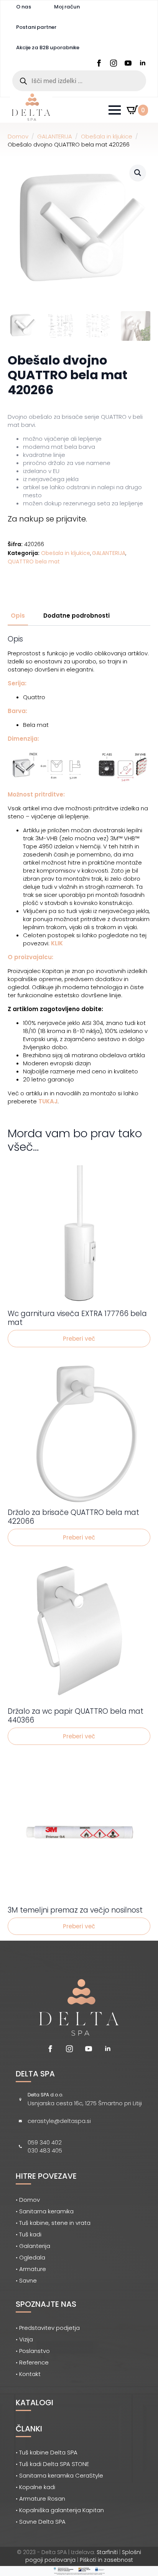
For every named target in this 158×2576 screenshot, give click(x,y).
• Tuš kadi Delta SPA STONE (52, 2464)
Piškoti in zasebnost (106, 2560)
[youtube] (128, 63)
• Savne (26, 2280)
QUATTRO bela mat (34, 562)
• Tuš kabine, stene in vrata (53, 2223)
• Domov (28, 2200)
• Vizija (24, 2339)
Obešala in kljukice (107, 136)
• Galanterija (33, 2246)
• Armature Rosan (40, 2499)
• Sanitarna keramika (45, 2211)
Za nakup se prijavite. (47, 519)
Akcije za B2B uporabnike (48, 47)
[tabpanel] (79, 870)
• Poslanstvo (33, 2351)
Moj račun (67, 7)
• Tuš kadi (29, 2234)
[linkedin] (143, 63)
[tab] (18, 616)
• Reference (32, 2362)
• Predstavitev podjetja (48, 2328)
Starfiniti (107, 2552)
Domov (18, 136)
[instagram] (114, 63)
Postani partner (36, 27)
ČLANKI (29, 2429)
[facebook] (99, 63)
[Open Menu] (115, 110)
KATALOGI (35, 2403)
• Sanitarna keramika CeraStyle (59, 2475)
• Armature (31, 2269)
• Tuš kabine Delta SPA (47, 2452)
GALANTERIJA (55, 136)
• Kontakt (28, 2374)
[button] (138, 173)
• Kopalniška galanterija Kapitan (60, 2510)
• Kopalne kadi (35, 2487)
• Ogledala (30, 2257)
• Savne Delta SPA (41, 2522)
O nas (24, 7)
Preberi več (79, 1339)
